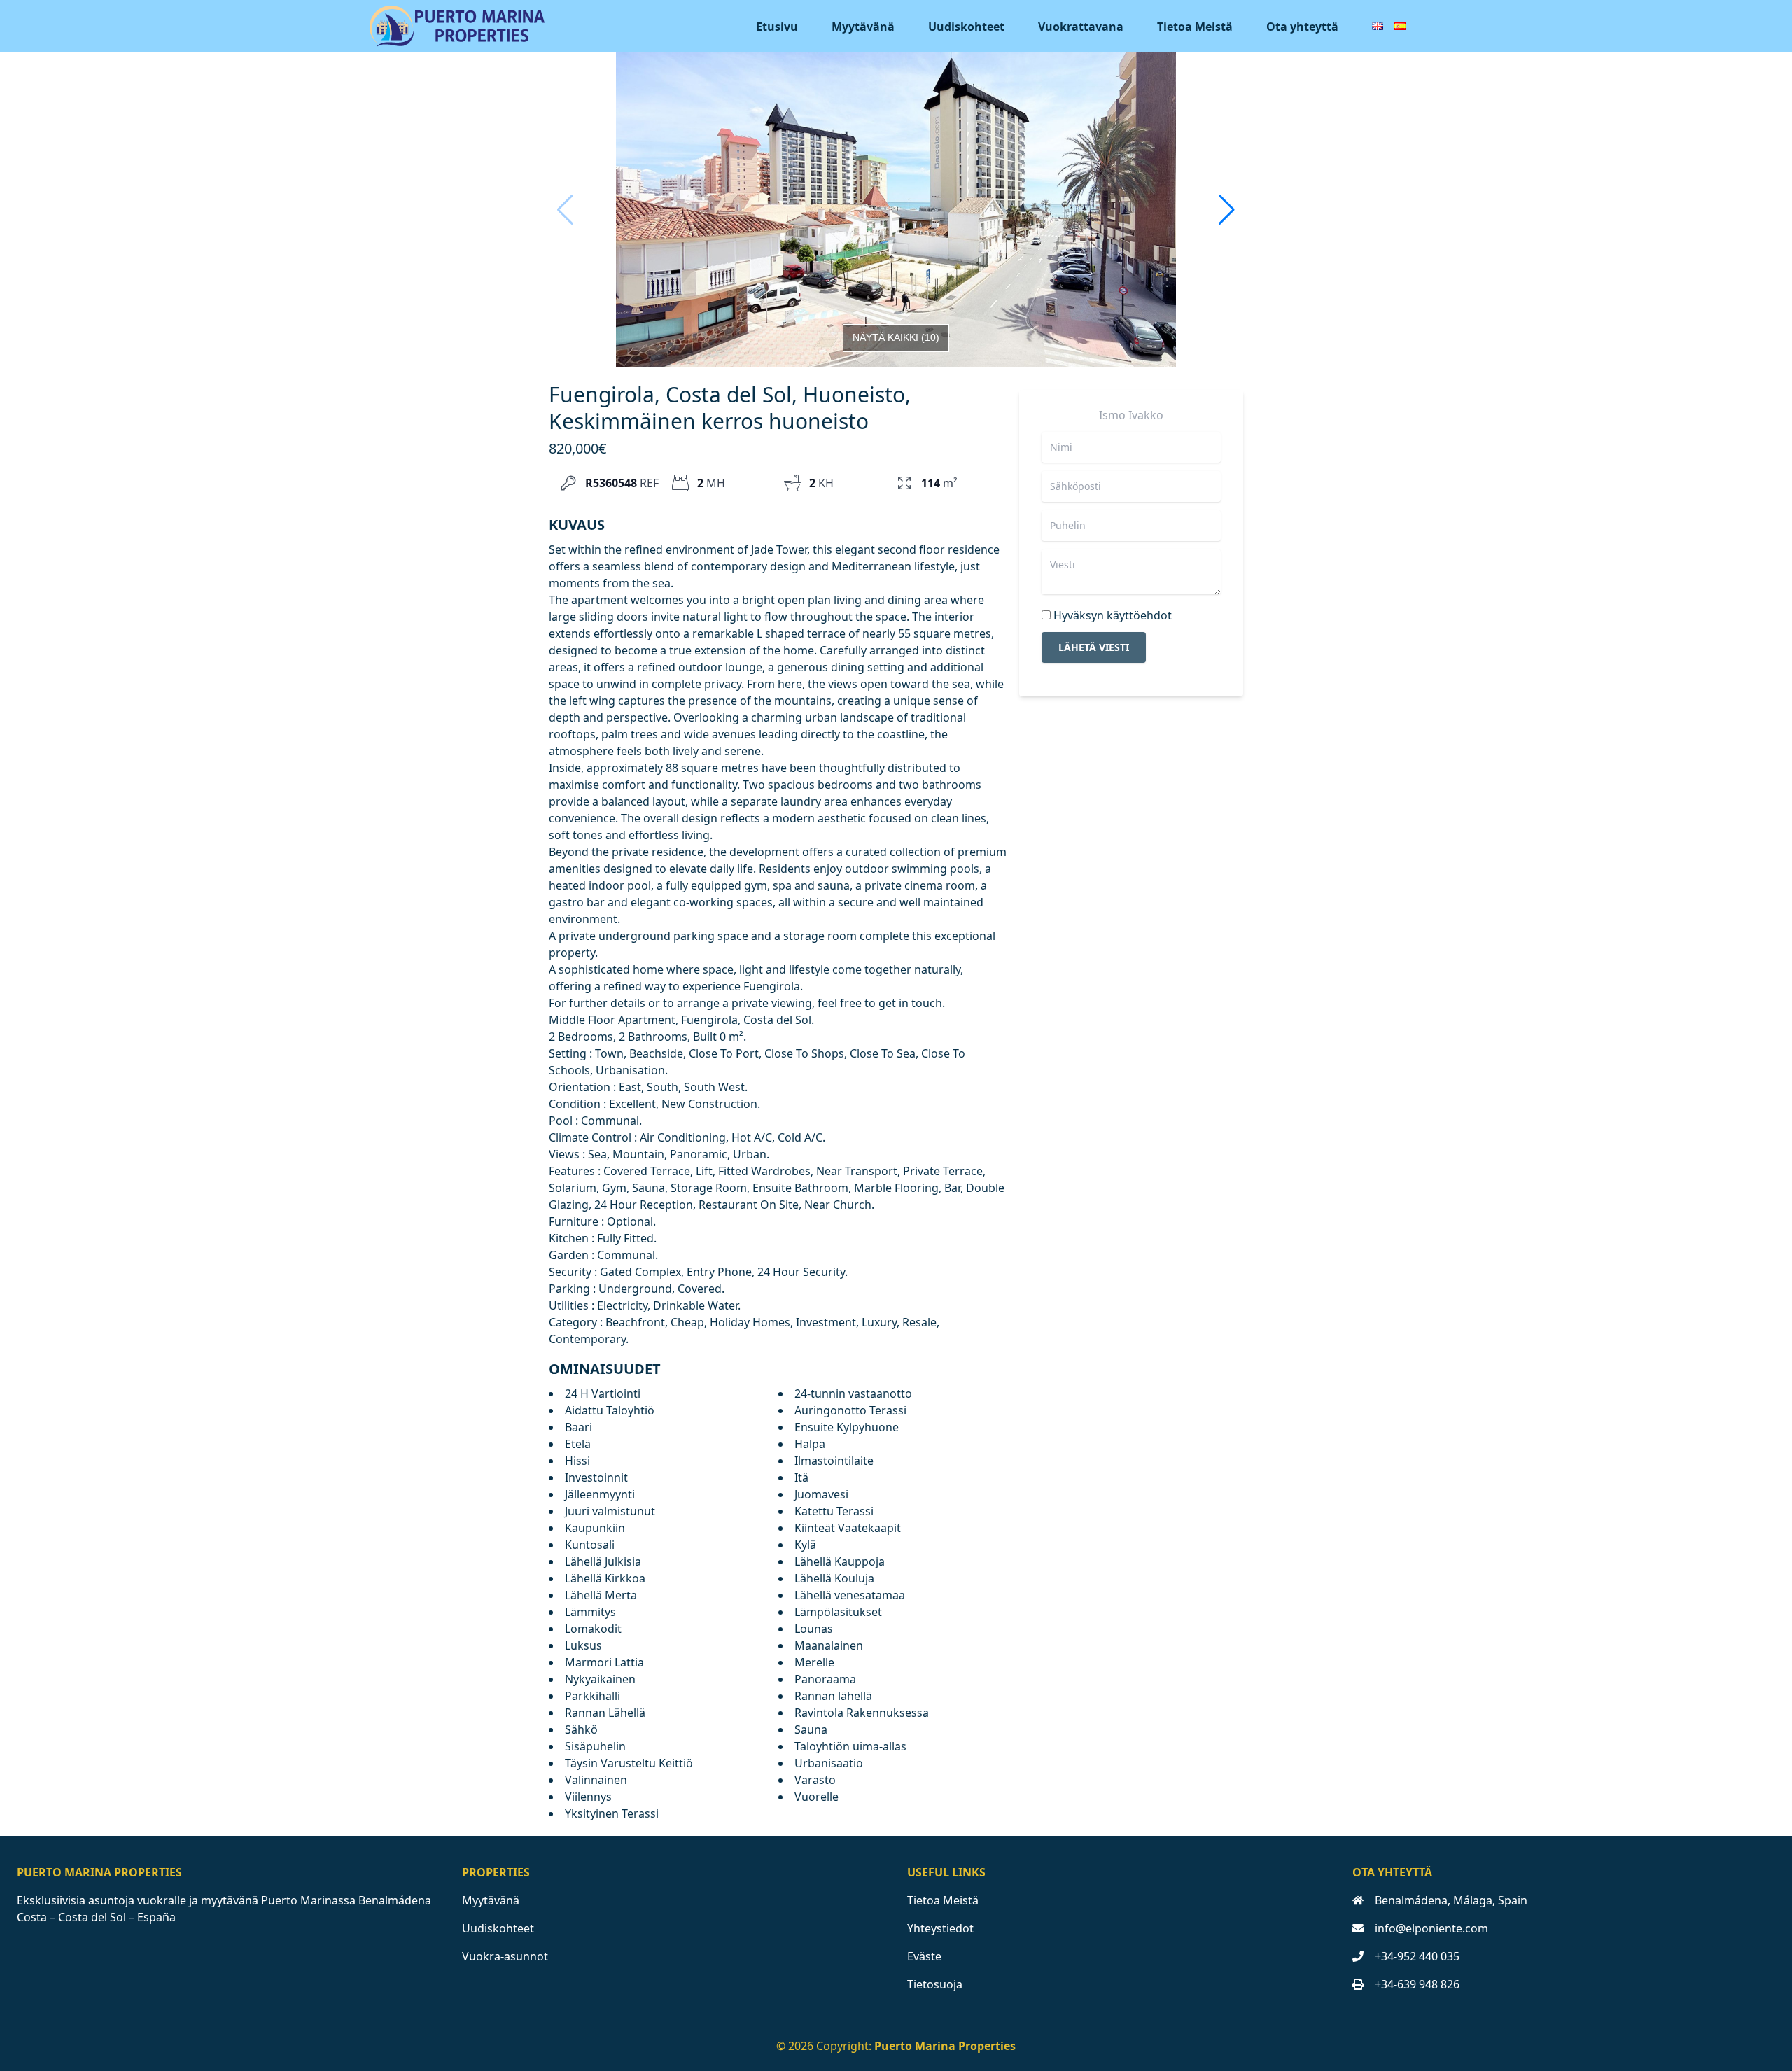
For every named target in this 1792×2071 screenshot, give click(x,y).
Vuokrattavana (1081, 27)
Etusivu (777, 27)
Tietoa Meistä (1195, 27)
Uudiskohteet (966, 27)
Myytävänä (863, 27)
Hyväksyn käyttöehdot (1113, 615)
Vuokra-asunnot (505, 1956)
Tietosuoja (935, 1984)
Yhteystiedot (940, 1928)
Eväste (924, 1956)
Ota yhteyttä (1302, 27)
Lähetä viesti (1094, 647)
